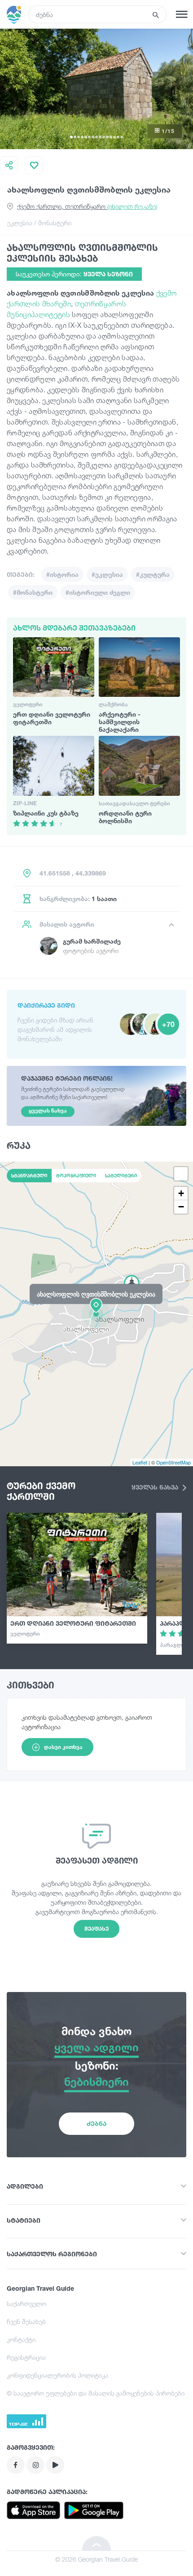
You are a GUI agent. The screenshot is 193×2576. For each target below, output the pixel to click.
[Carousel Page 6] (89, 137)
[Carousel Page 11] (107, 137)
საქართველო (26, 2303)
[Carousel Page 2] (75, 137)
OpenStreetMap (173, 1462)
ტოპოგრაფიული (76, 1176)
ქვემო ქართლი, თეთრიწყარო (87, 206)
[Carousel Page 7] (93, 137)
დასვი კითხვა (63, 1747)
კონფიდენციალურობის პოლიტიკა (57, 2375)
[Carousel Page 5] (86, 137)
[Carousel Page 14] (118, 137)
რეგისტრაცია (26, 2357)
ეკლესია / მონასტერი (39, 223)
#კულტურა (153, 574)
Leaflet (140, 1462)
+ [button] (181, 1193)
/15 (168, 131)
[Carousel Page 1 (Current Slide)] (71, 137)
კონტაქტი (21, 2339)
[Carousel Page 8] (96, 137)
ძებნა (96, 2123)
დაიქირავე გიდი (46, 1005)
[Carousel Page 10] (104, 137)
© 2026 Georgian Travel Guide (96, 2559)
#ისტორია (62, 574)
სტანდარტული (29, 1176)
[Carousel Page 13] (114, 137)
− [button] (181, 1207)
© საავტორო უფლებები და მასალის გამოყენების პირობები (96, 2393)
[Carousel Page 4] (82, 137)
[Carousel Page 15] (122, 137)
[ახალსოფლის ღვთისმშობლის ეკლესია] (96, 1314)
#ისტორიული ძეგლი (98, 592)
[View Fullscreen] (181, 1174)
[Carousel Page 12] (111, 137)
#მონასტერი (33, 592)
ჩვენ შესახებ (26, 2321)
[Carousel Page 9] (100, 137)
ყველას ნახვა (156, 1487)
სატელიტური (121, 1176)
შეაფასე (96, 1929)
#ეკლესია (107, 574)
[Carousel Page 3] (79, 137)
